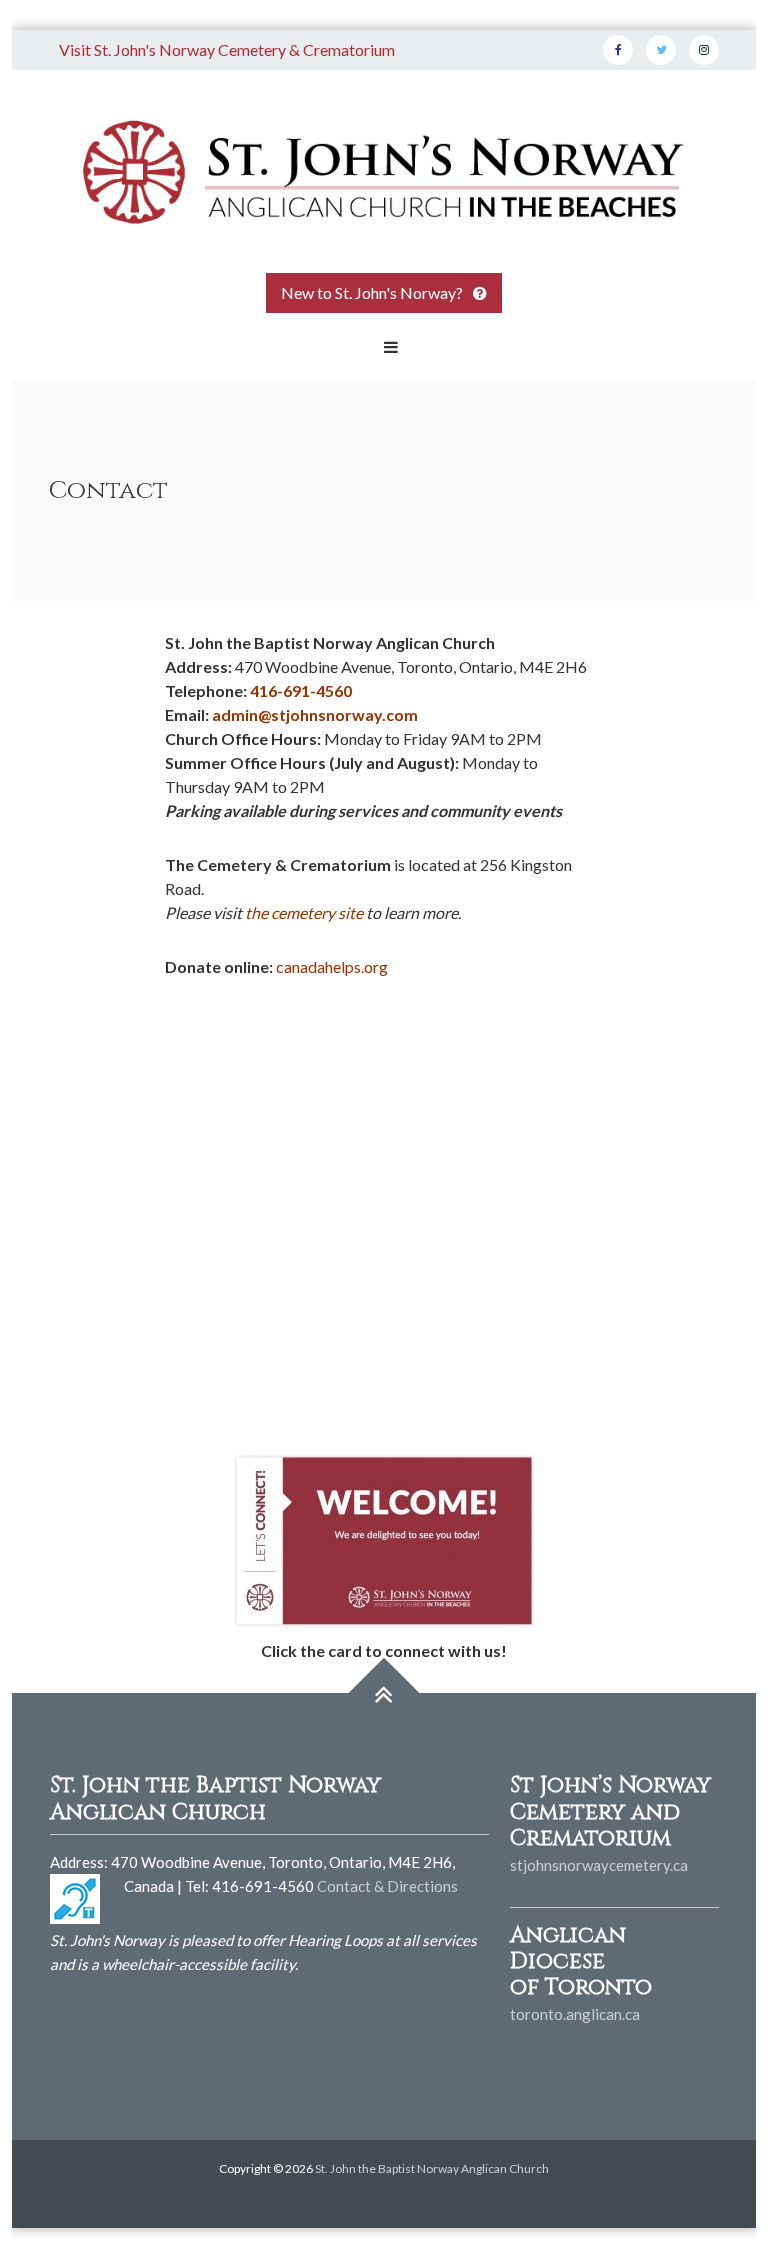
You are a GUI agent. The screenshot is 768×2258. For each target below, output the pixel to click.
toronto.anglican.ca (575, 2014)
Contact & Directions (387, 1886)
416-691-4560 (301, 690)
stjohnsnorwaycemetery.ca (599, 1865)
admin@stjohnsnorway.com (315, 714)
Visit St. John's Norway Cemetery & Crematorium (227, 49)
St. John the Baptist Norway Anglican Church (432, 2168)
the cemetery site (304, 912)
